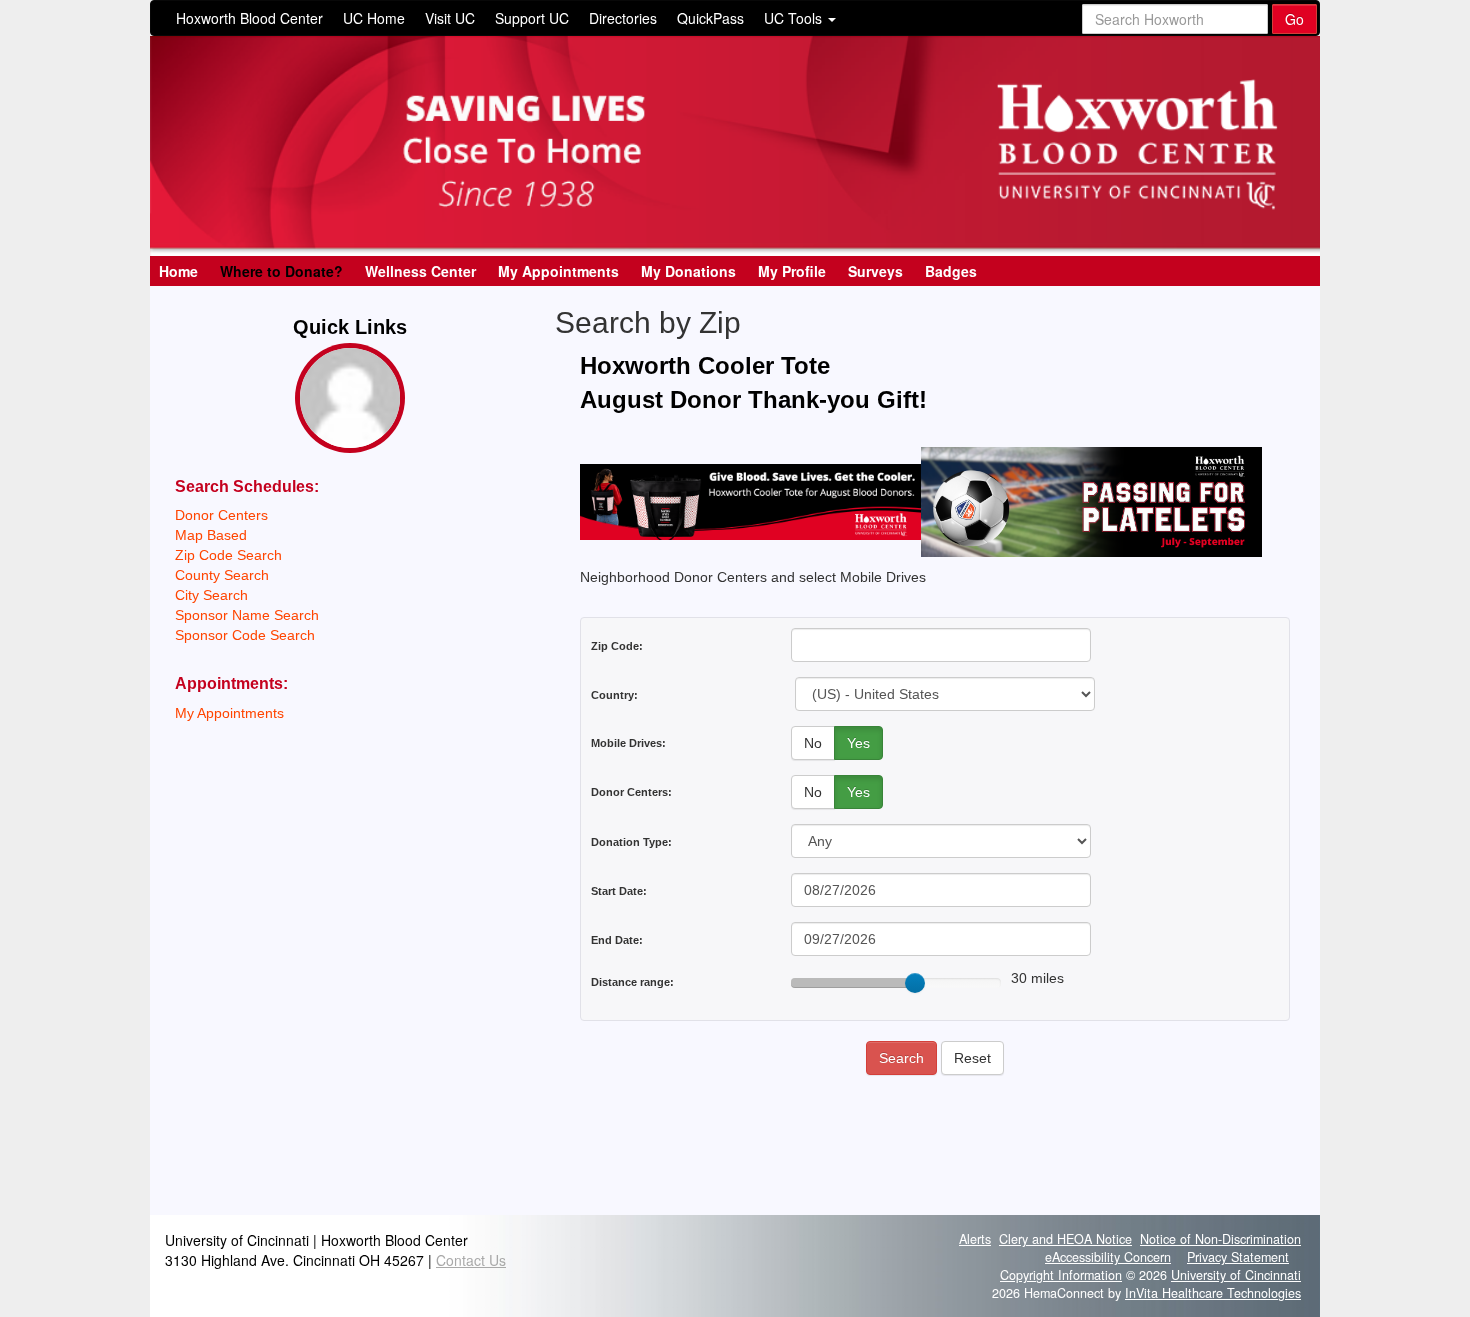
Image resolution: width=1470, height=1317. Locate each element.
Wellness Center (420, 271)
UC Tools (795, 18)
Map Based (211, 535)
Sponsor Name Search (247, 615)
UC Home (374, 18)
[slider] (915, 983)
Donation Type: (631, 842)
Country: (614, 695)
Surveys (875, 271)
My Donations (688, 271)
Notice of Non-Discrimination (1220, 1239)
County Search (222, 575)
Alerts (975, 1239)
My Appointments (558, 271)
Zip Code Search (228, 555)
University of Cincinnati (1236, 1275)
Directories (623, 18)
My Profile (792, 271)
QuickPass (710, 18)
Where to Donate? (281, 271)
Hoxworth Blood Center (249, 18)
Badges (951, 271)
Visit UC (450, 18)
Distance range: (632, 982)
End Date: (617, 940)
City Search (211, 595)
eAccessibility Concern (1108, 1257)
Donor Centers (221, 515)
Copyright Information (1061, 1275)
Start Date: (619, 891)
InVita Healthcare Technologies (1213, 1293)
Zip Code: (617, 646)
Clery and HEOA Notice (1065, 1239)
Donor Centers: (631, 792)
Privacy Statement (1238, 1257)
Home (178, 271)
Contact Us (471, 1260)
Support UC (532, 18)
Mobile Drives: (628, 743)
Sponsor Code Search (245, 635)
